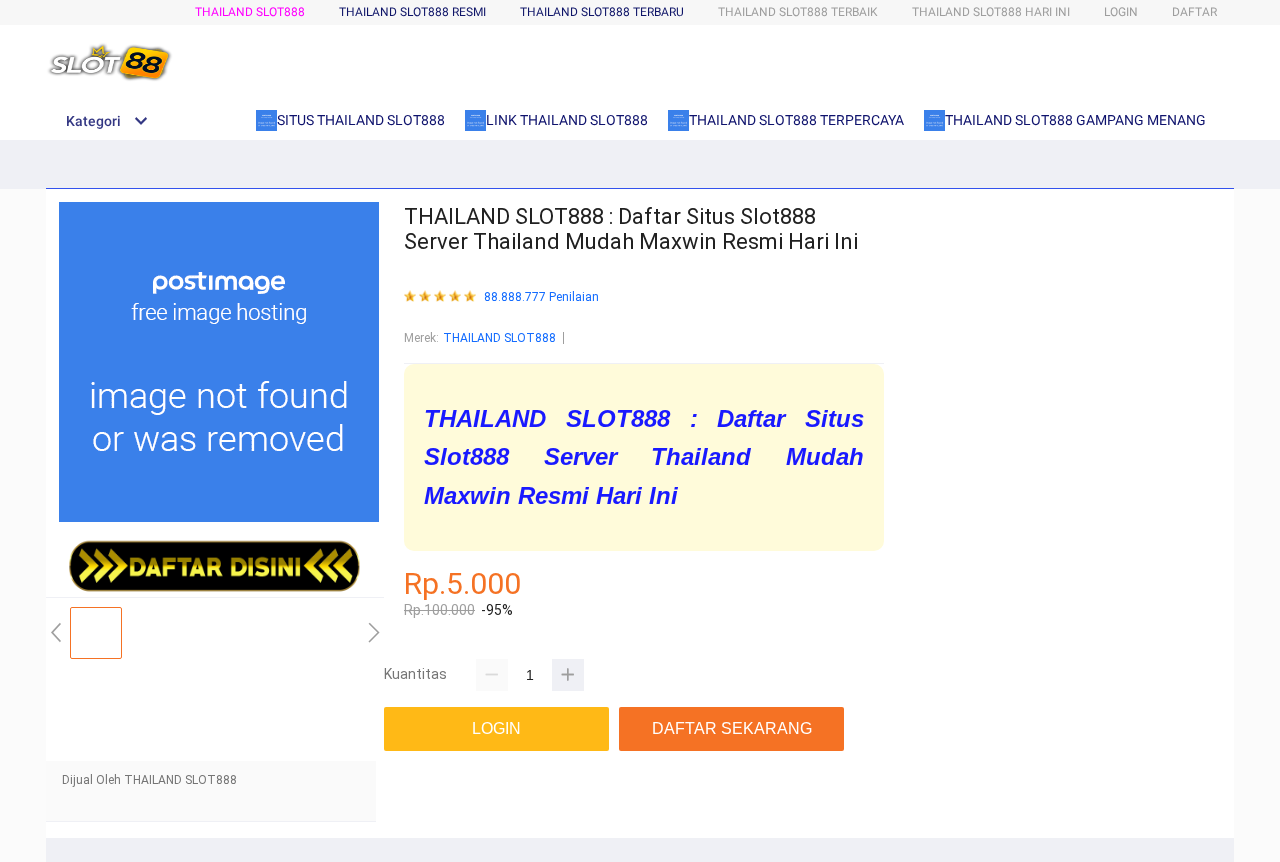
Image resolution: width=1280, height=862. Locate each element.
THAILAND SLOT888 (250, 12)
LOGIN (1121, 12)
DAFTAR (1194, 12)
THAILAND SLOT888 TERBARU (602, 12)
